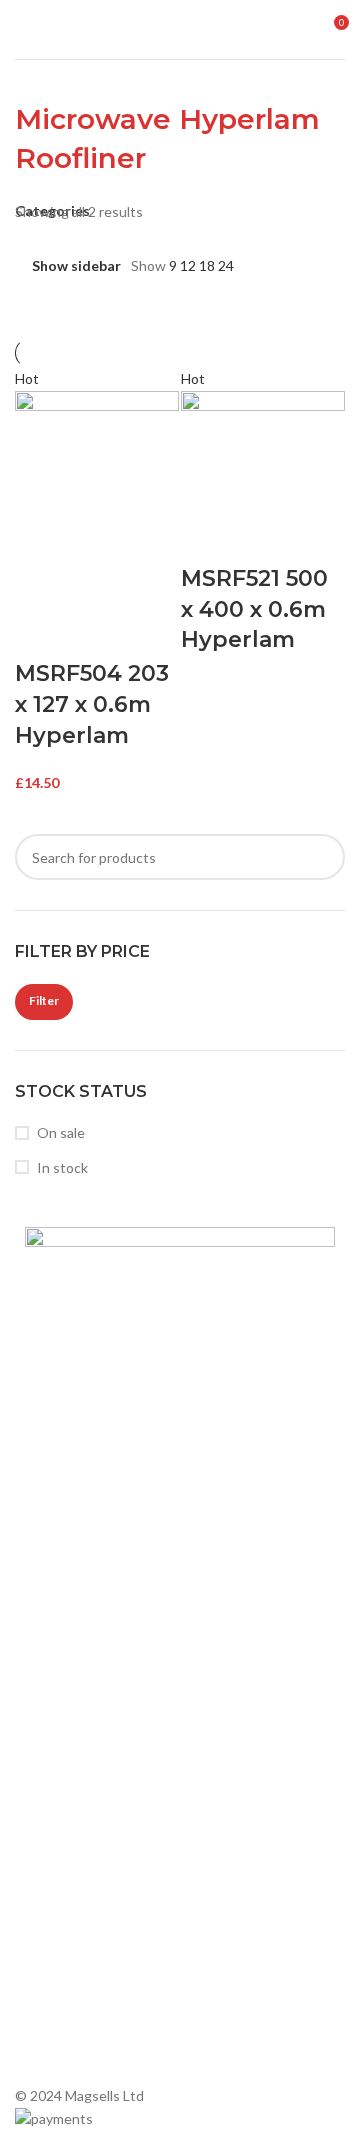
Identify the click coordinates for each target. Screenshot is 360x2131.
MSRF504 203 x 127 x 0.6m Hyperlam (92, 704)
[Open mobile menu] (23, 30)
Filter (44, 1000)
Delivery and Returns (90, 1577)
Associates (60, 1440)
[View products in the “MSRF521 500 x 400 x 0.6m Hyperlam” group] (206, 539)
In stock (62, 1167)
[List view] (253, 265)
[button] (40, 634)
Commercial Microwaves (100, 1768)
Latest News (65, 1509)
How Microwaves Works (100, 1665)
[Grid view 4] (316, 265)
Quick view (93, 634)
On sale (61, 1132)
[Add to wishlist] (146, 634)
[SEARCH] (322, 857)
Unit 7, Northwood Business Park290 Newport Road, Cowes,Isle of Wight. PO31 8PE (128, 2021)
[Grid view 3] (284, 265)
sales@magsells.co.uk (131, 1955)
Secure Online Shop (87, 1475)
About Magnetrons (85, 1734)
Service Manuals (75, 1802)
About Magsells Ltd (86, 1406)
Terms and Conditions (94, 1543)
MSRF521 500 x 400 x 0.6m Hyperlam (254, 609)
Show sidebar (76, 265)
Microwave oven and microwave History (148, 1700)
